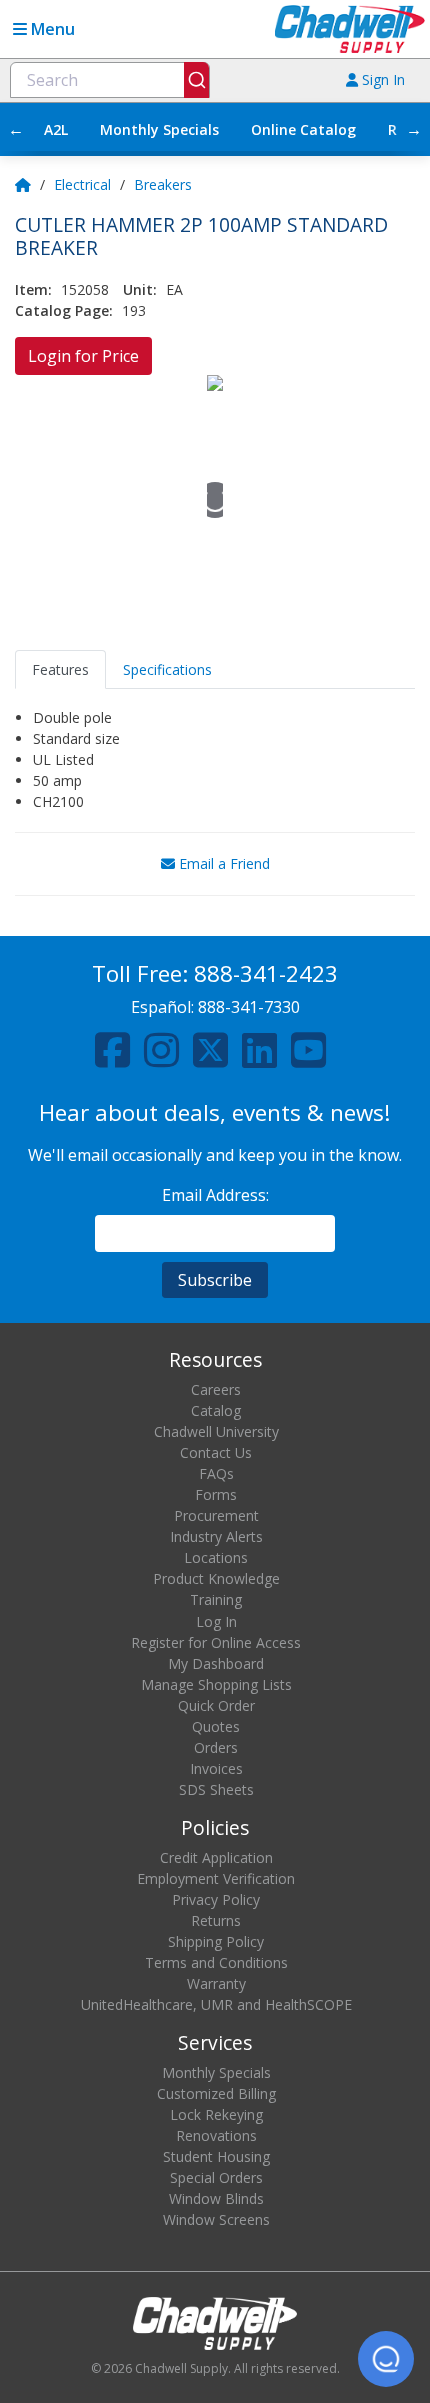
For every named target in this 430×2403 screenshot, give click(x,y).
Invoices (216, 1768)
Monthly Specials (159, 129)
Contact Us (216, 1452)
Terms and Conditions (216, 1962)
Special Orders (216, 2177)
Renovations (216, 2135)
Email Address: (215, 1195)
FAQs (216, 1473)
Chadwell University (216, 1431)
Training (216, 1599)
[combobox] (110, 80)
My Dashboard (216, 1663)
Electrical (82, 184)
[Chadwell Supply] (350, 27)
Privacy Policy (216, 1899)
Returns (216, 1920)
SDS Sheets (216, 1789)
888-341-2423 (266, 973)
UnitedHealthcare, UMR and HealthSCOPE (216, 2004)
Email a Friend (222, 863)
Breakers (163, 184)
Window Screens (216, 2219)
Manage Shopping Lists (216, 1684)
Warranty (216, 1983)
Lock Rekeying (216, 2114)
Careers (216, 1389)
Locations (216, 1557)
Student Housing (216, 2156)
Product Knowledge (216, 1578)
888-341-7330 (249, 1007)
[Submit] (196, 80)
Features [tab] (60, 669)
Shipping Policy (216, 1941)
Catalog (216, 1410)
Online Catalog (303, 129)
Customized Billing (216, 2093)
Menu (51, 29)
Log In (216, 1621)
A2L (56, 129)
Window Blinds (216, 2198)
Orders (216, 1747)
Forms (216, 1494)
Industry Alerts (216, 1536)
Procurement (216, 1515)
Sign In (381, 79)
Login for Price (83, 356)
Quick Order (216, 1705)
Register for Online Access (216, 1642)
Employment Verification (216, 1878)
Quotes (216, 1726)
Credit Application (216, 1857)
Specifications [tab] (167, 669)
